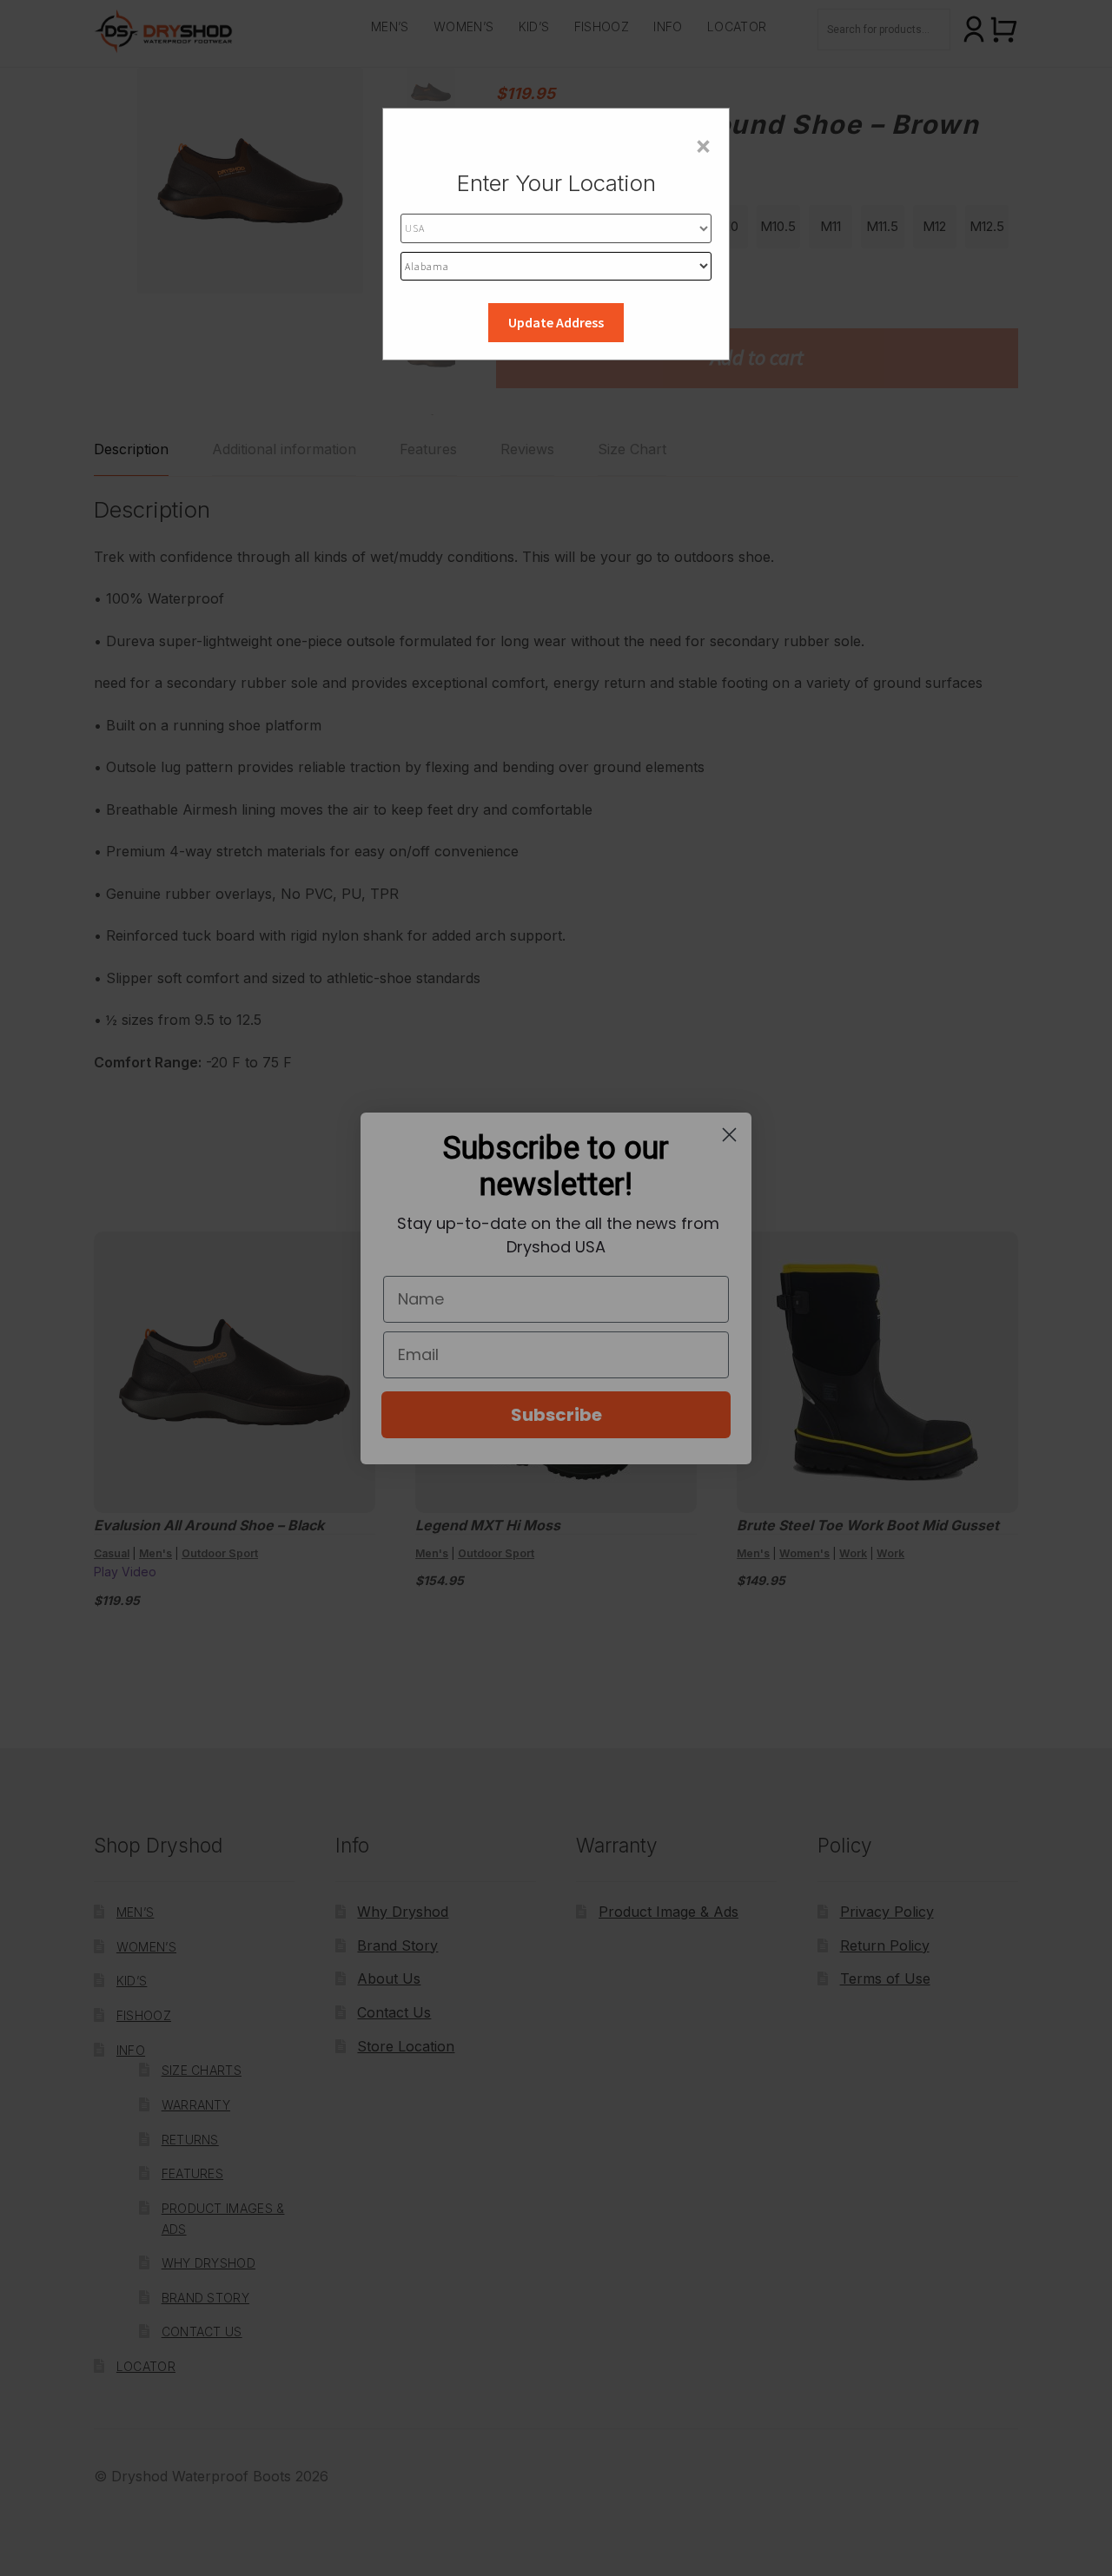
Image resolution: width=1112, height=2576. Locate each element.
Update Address (556, 322)
